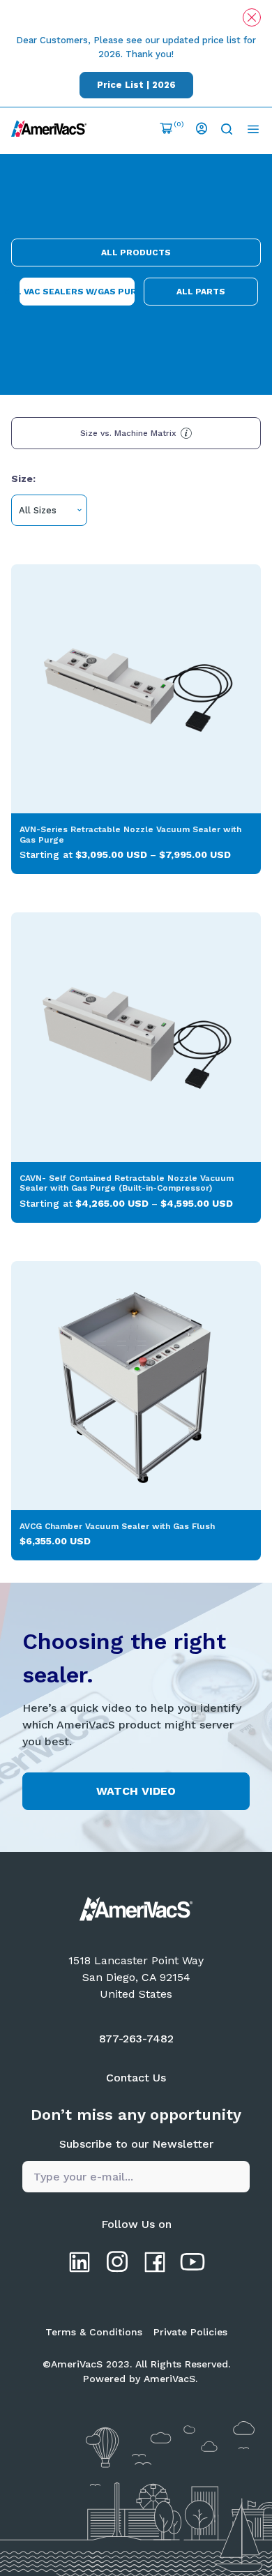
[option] (172, 131)
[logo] (49, 128)
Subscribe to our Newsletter (136, 2144)
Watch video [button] (136, 1791)
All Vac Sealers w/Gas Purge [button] (77, 292)
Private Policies (190, 2332)
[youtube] (192, 2262)
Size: (23, 479)
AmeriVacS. (171, 2379)
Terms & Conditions (94, 2332)
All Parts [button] (201, 292)
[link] (136, 85)
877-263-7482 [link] (136, 2039)
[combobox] (49, 510)
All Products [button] (136, 253)
